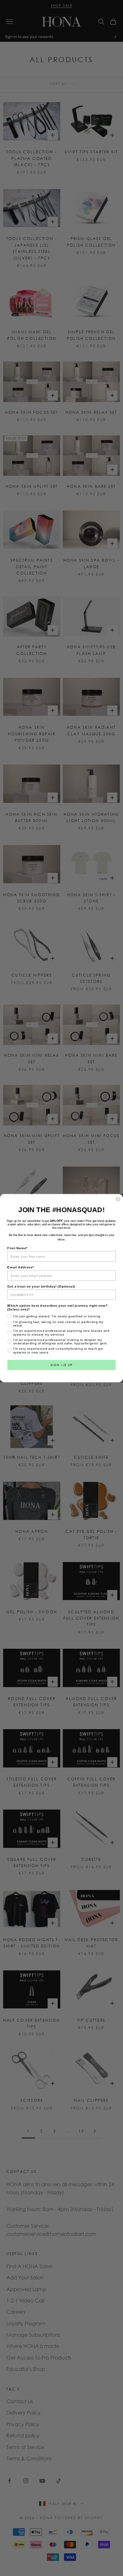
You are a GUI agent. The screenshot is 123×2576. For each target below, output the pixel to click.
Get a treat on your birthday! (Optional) (41, 1286)
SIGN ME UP (62, 1365)
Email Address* (20, 1267)
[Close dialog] (118, 1199)
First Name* (17, 1248)
